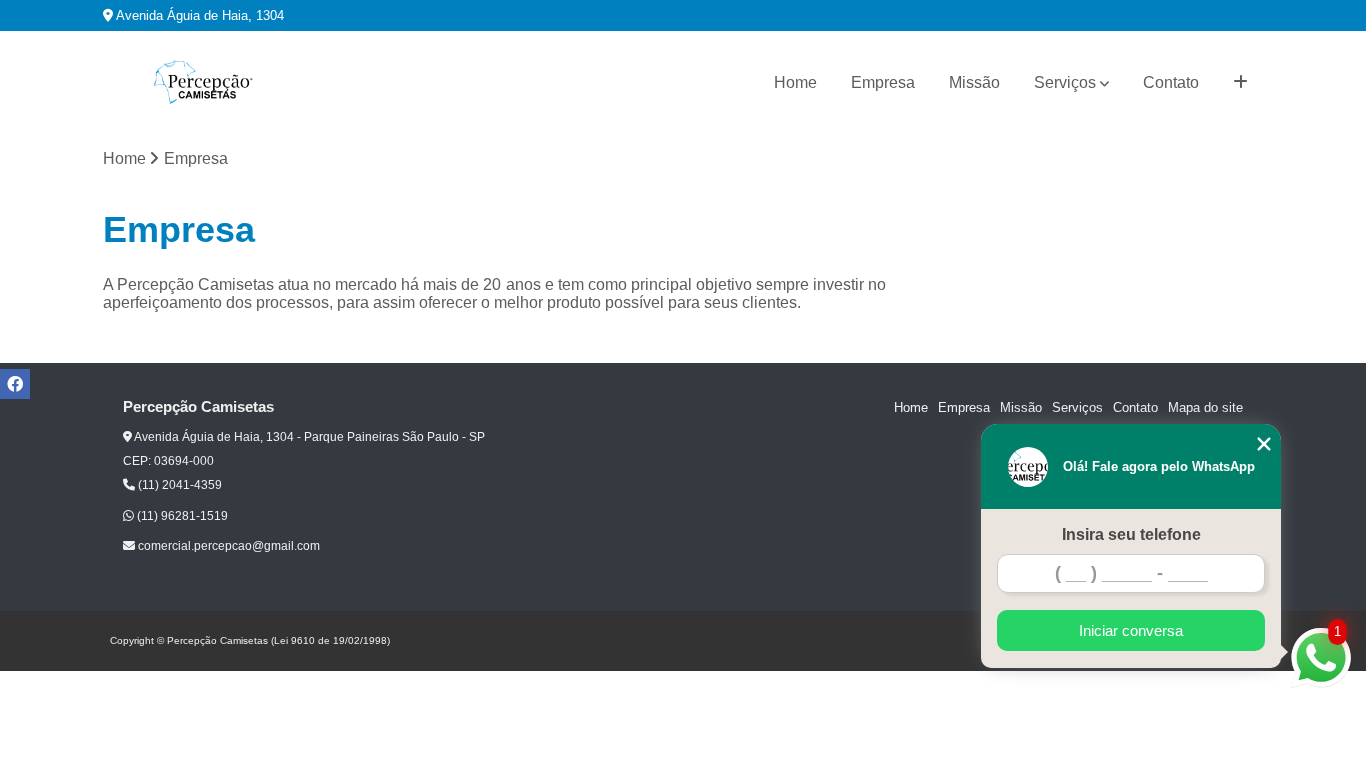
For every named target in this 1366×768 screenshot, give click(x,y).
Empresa (883, 82)
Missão (974, 82)
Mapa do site (1205, 407)
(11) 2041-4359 (178, 485)
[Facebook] (15, 384)
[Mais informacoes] (1240, 83)
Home (795, 82)
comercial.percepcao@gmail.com (227, 546)
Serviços (1065, 82)
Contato (1171, 82)
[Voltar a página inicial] (203, 82)
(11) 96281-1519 (181, 516)
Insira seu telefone (1131, 534)
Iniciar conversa (1131, 630)
